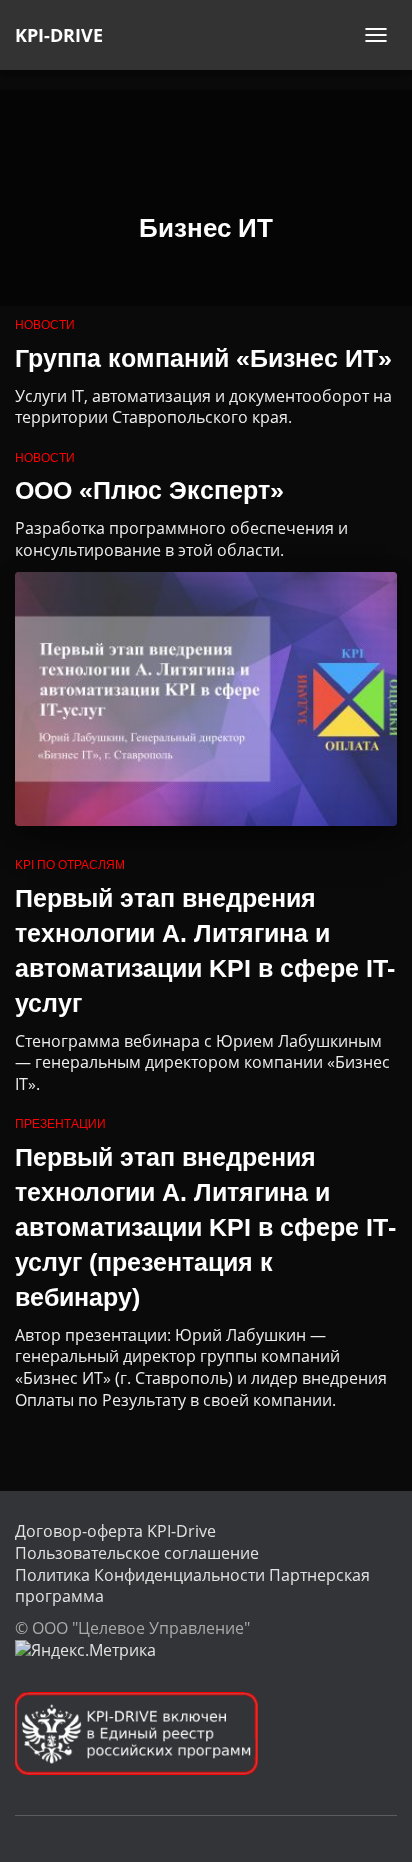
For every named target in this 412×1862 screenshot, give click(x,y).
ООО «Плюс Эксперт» (149, 490)
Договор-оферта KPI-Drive (115, 1531)
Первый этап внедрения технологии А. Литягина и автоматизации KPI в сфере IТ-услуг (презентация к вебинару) (205, 1227)
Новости (45, 325)
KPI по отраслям (70, 865)
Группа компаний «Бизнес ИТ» (203, 358)
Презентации (60, 1124)
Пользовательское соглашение (137, 1553)
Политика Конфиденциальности (140, 1575)
